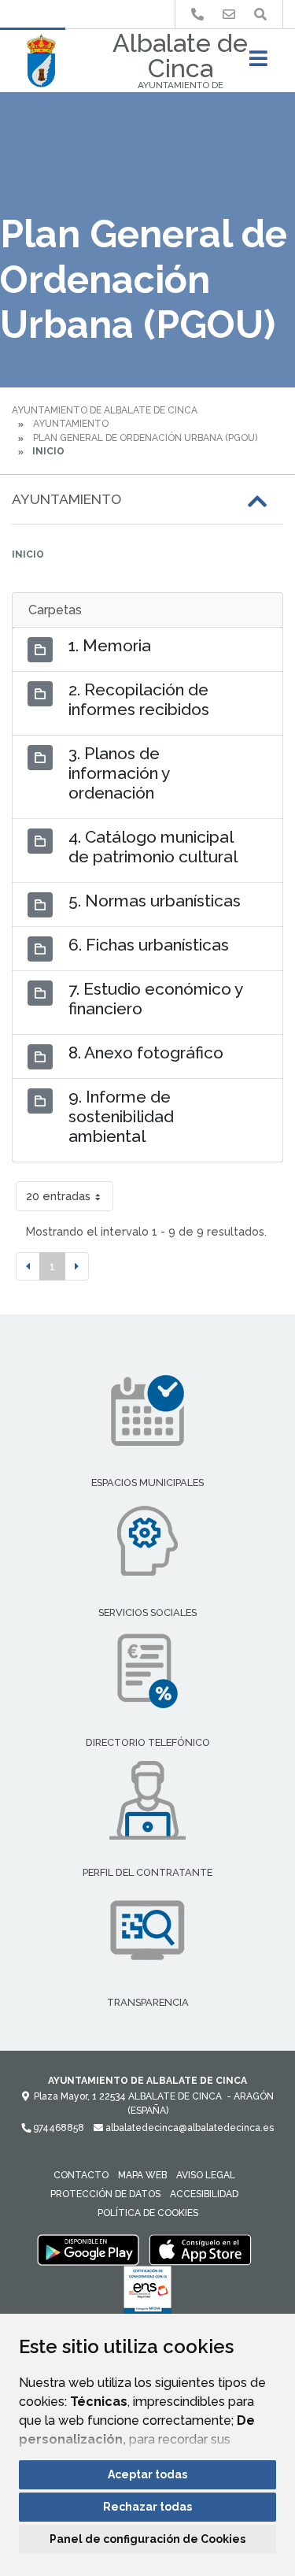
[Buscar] (260, 15)
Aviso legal (206, 2175)
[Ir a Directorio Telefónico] (197, 15)
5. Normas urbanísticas (155, 901)
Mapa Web (142, 2175)
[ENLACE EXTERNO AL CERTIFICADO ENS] (147, 2294)
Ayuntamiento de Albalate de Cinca (105, 410)
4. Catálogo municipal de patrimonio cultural (153, 847)
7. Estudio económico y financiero (155, 999)
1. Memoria (110, 645)
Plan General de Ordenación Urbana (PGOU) (145, 438)
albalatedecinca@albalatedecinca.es (188, 2128)
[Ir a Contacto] (229, 15)
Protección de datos (105, 2194)
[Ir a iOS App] (201, 2249)
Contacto (81, 2175)
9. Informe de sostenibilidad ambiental (121, 1116)
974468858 (57, 2128)
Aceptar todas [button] (147, 2474)
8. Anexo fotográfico (146, 1053)
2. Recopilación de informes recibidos (139, 699)
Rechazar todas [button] (147, 2507)
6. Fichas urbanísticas (149, 945)
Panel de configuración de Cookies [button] (147, 2539)
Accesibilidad (204, 2194)
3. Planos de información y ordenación (119, 773)
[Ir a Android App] (88, 2249)
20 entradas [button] (58, 1196)
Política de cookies (148, 2213)
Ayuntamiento (71, 424)
